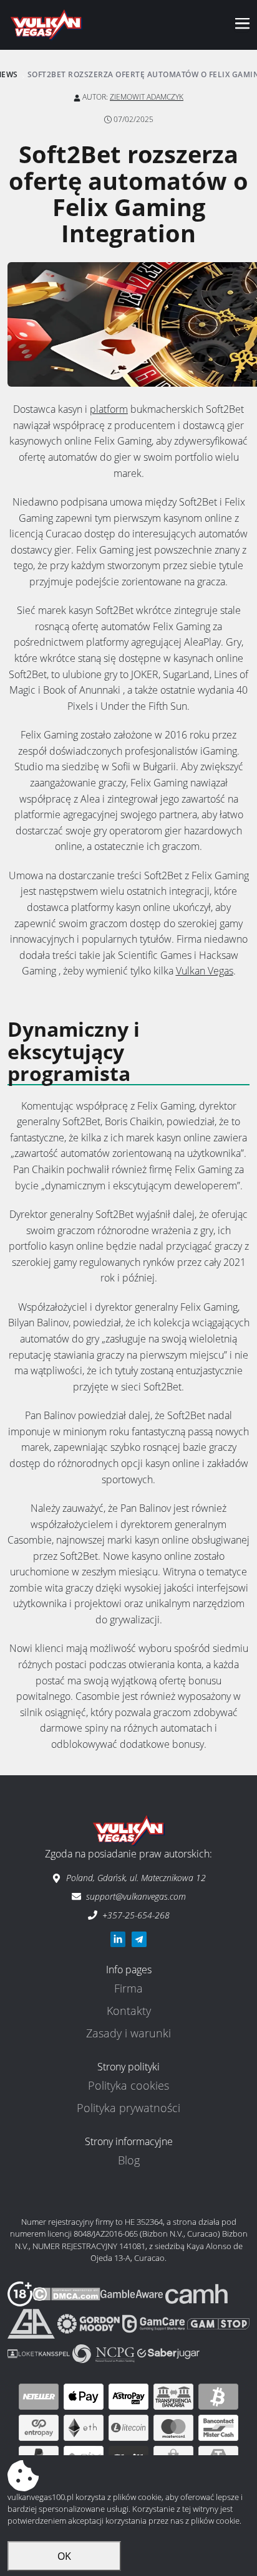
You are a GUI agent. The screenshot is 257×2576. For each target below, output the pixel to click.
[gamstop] (218, 2323)
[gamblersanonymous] (32, 2323)
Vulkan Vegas (205, 971)
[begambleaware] (133, 2293)
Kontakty (129, 2011)
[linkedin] (118, 1939)
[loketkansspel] (40, 2352)
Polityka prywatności (128, 2108)
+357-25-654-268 (136, 1915)
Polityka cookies (128, 2085)
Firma (128, 1988)
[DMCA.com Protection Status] (66, 2293)
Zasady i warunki (128, 2033)
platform (109, 409)
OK (64, 2556)
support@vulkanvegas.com (136, 1896)
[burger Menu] (242, 25)
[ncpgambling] (105, 2352)
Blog (129, 2160)
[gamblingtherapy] (90, 2323)
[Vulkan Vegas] (46, 25)
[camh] (196, 2293)
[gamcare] (155, 2323)
